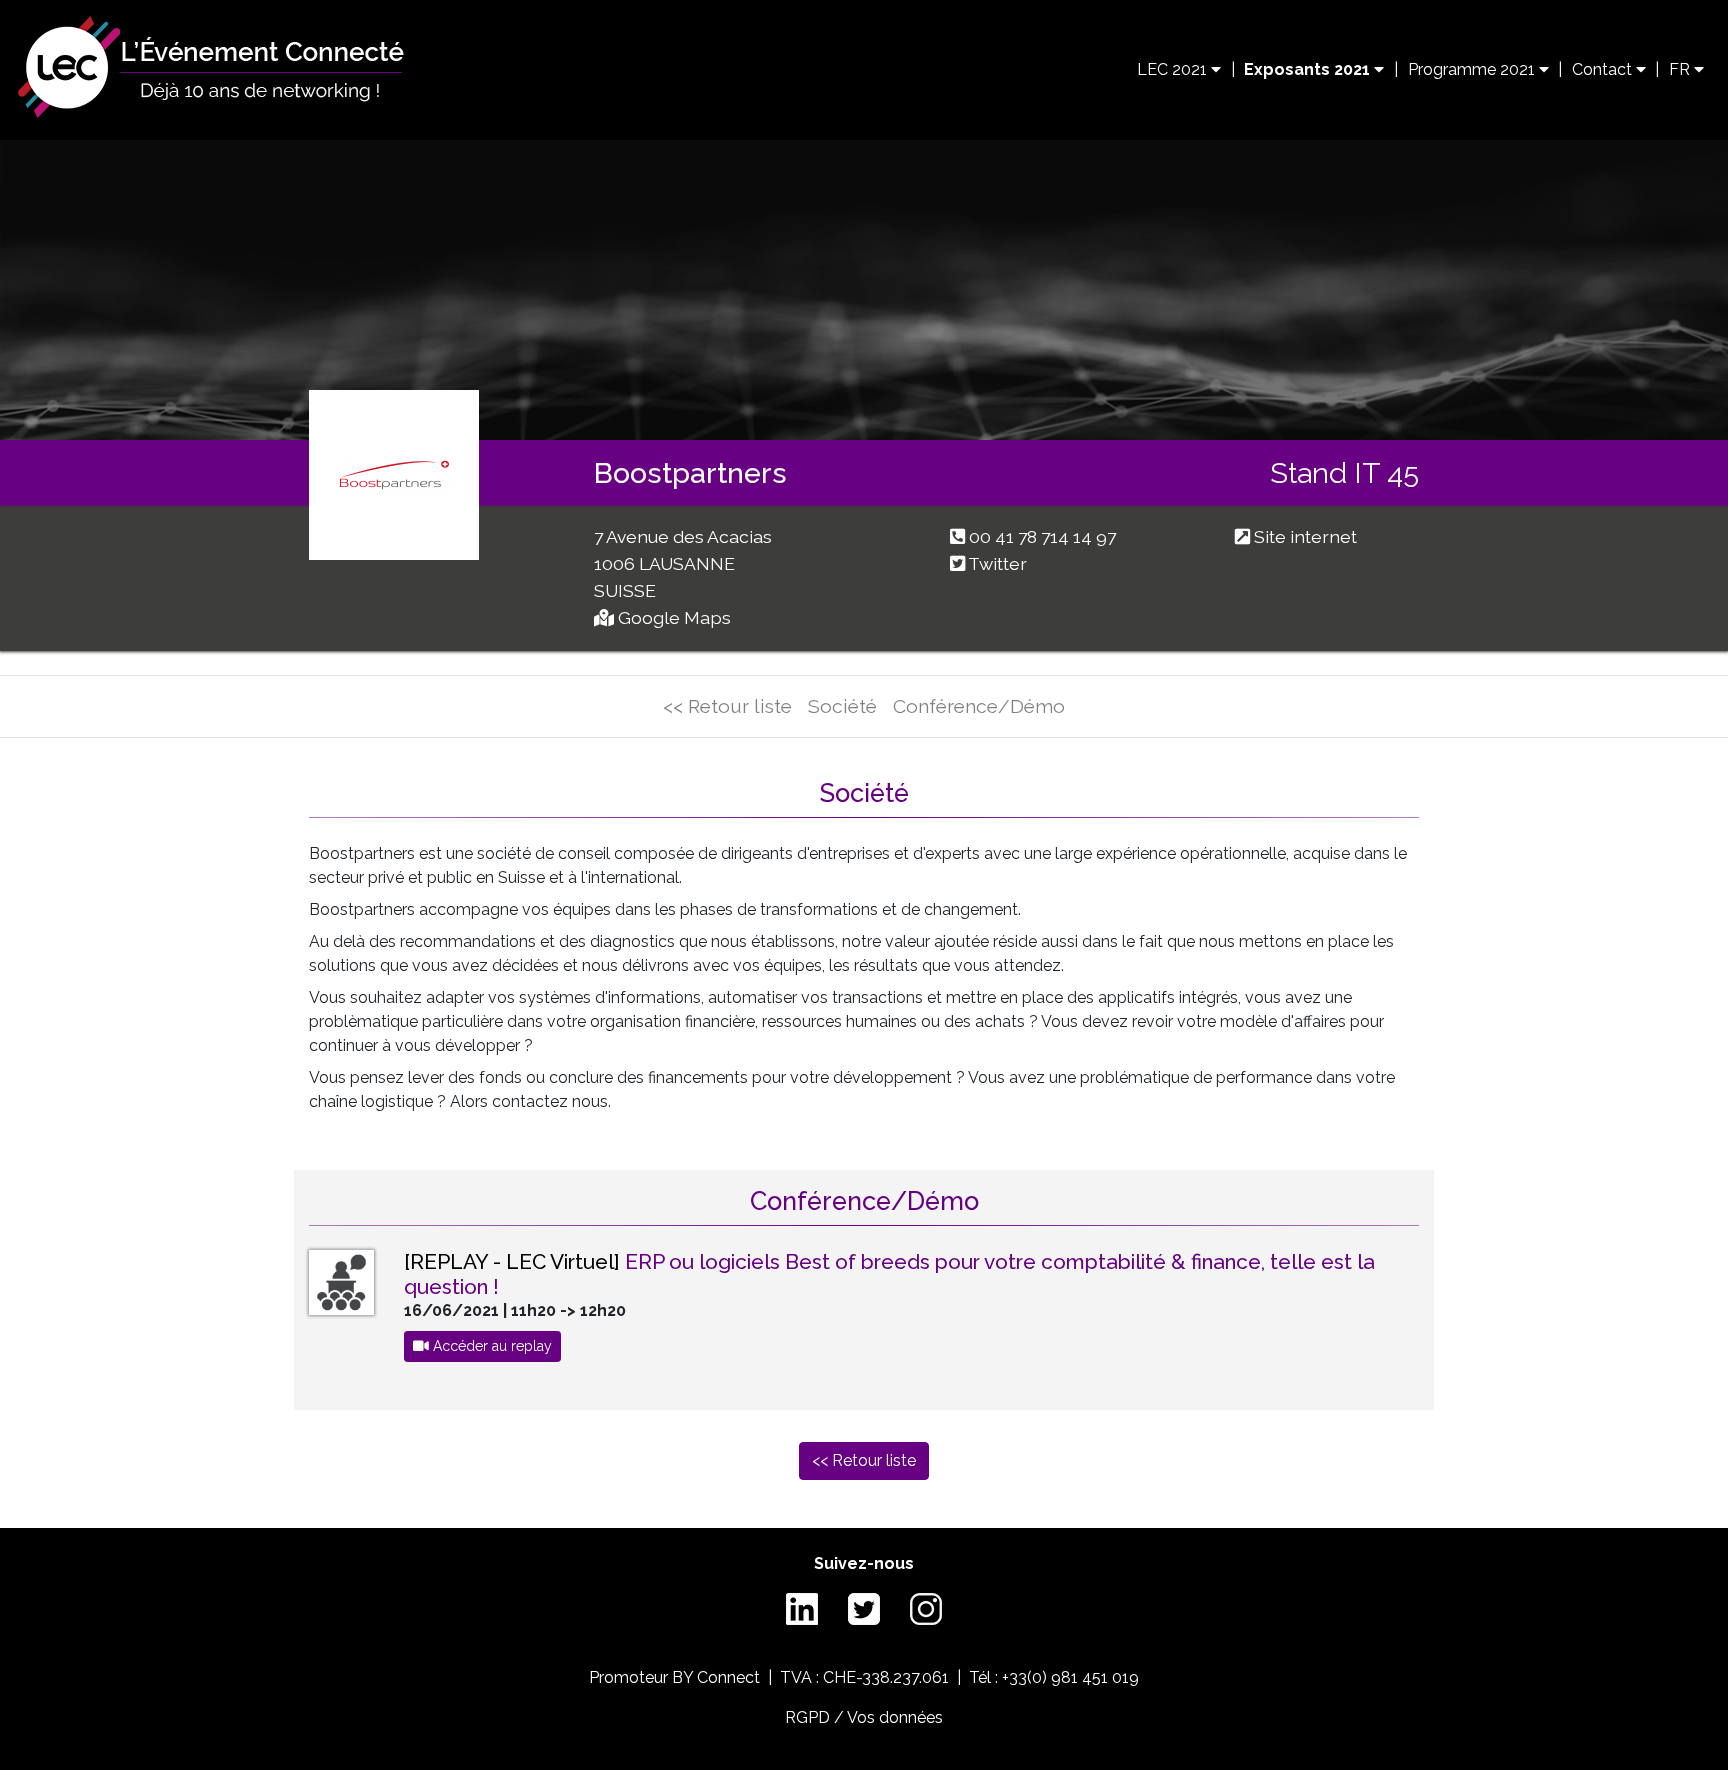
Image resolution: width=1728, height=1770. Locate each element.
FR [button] (1681, 69)
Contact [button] (1604, 69)
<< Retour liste (727, 706)
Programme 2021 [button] (1473, 69)
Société (842, 706)
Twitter (997, 563)
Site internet (1305, 536)
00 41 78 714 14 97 (1042, 536)
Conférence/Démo (979, 706)
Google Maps (674, 617)
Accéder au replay (490, 1346)
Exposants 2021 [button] (1309, 69)
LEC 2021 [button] (1174, 69)
